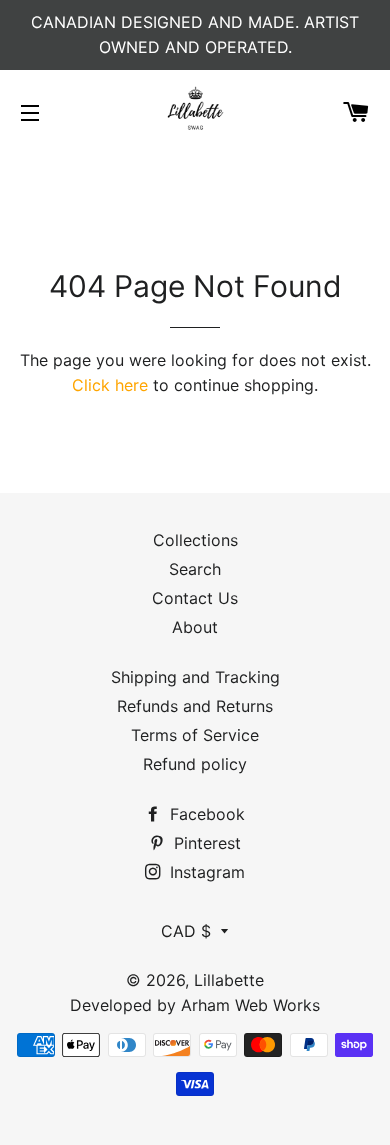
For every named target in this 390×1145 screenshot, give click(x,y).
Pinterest (205, 843)
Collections (195, 540)
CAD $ (186, 931)
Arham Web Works (250, 1005)
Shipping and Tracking (195, 677)
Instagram (205, 872)
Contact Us (195, 598)
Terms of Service (195, 735)
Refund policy (195, 764)
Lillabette (229, 980)
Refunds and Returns (195, 706)
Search (195, 569)
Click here (110, 385)
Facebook (205, 814)
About (195, 627)
